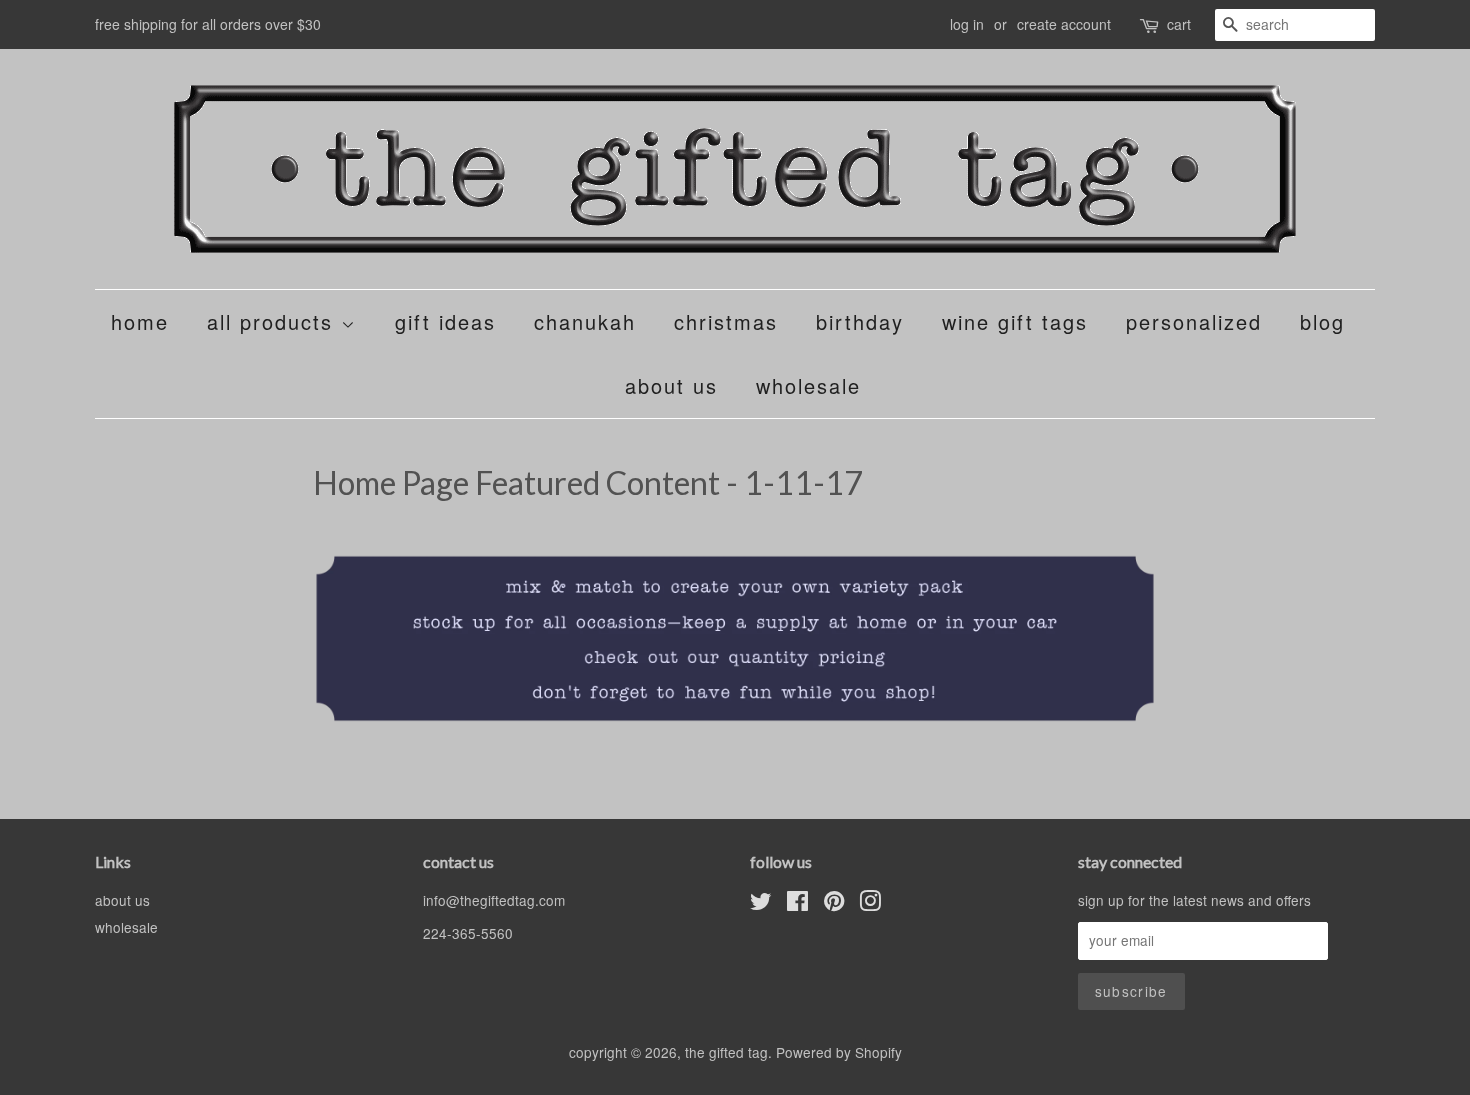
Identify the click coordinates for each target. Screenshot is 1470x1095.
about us (671, 385)
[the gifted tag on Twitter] (761, 904)
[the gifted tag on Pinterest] (834, 904)
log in (967, 24)
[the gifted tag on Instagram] (870, 904)
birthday (860, 321)
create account (1064, 24)
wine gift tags (1015, 321)
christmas (726, 321)
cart (1179, 24)
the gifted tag (726, 1052)
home (140, 321)
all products (274, 321)
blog (1322, 321)
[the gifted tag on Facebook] (797, 904)
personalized (1194, 321)
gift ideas (445, 321)
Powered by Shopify (839, 1052)
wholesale (808, 385)
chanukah (585, 321)
